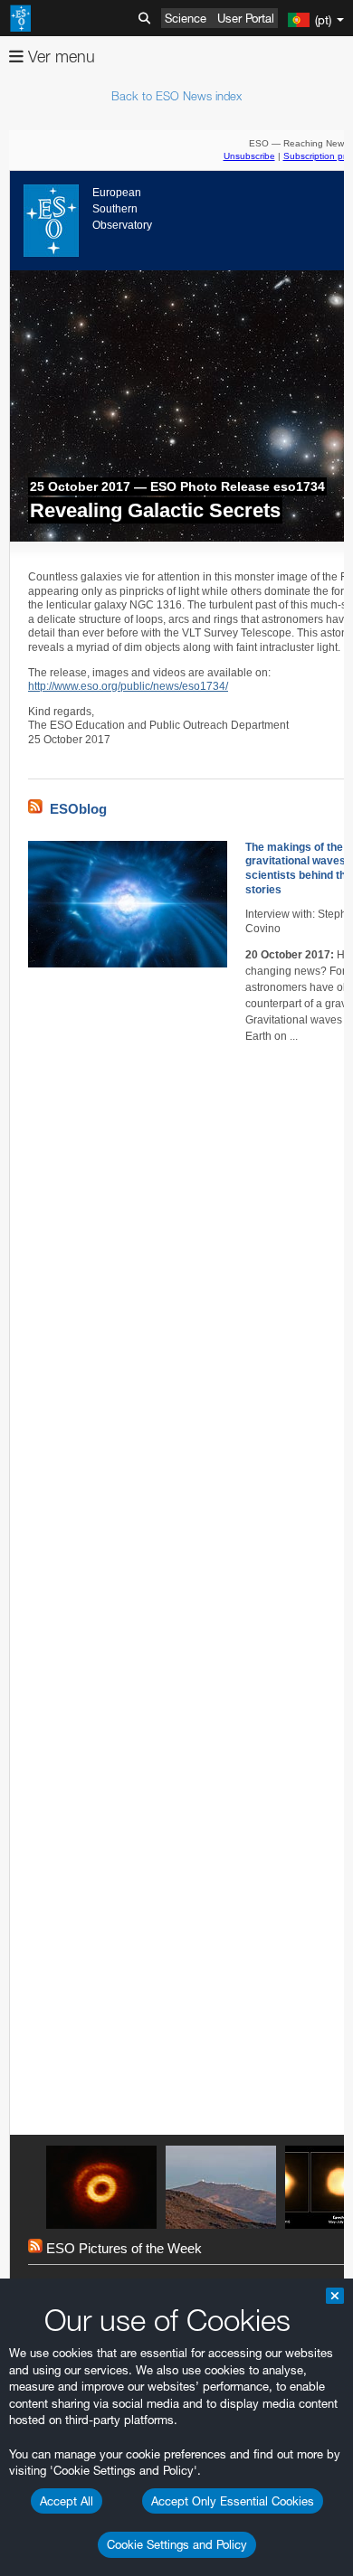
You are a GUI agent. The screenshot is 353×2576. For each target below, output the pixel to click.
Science (186, 18)
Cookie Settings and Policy (177, 2544)
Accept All (67, 2501)
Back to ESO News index (176, 96)
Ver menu (59, 57)
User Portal (246, 18)
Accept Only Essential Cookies (233, 2501)
